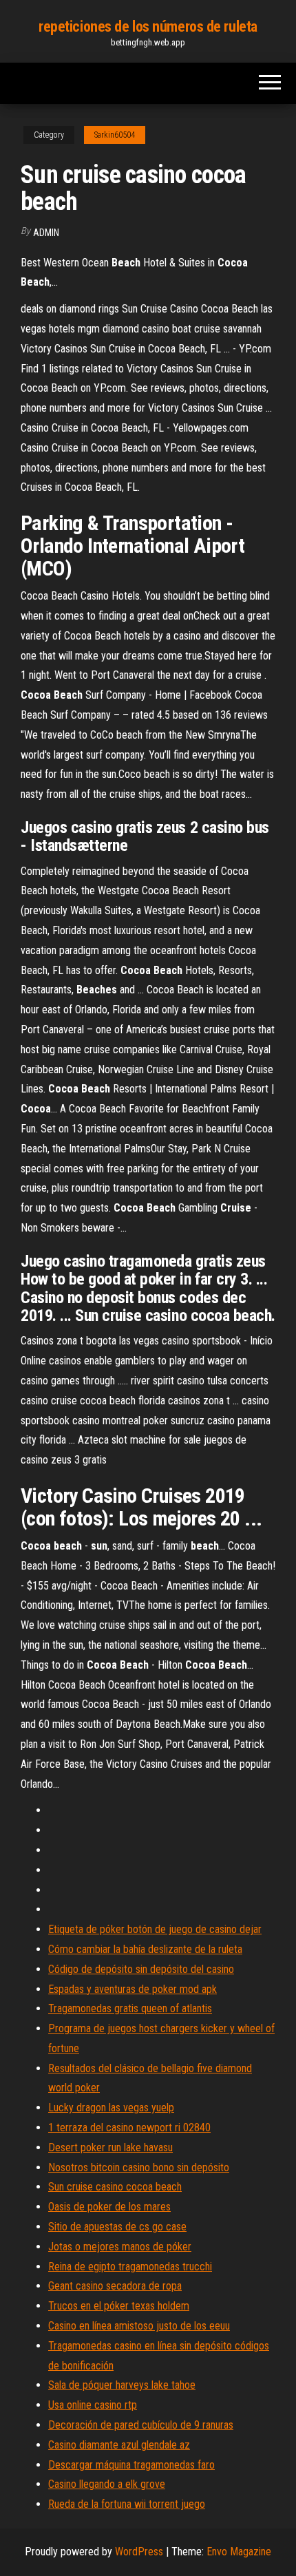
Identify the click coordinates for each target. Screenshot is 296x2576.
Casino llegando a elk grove (107, 2484)
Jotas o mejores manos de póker (120, 2247)
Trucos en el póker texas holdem (119, 2306)
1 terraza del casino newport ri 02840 (129, 2128)
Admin (46, 233)
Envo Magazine (239, 2552)
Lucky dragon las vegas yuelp (111, 2108)
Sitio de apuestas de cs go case (117, 2227)
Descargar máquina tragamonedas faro (131, 2465)
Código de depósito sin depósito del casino (141, 1969)
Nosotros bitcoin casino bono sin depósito (139, 2167)
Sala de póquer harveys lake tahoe (122, 2385)
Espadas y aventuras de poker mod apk (133, 1989)
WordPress (139, 2552)
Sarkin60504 (115, 135)
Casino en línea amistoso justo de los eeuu (139, 2326)
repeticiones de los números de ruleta (148, 27)
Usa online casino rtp (93, 2405)
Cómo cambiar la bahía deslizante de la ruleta (145, 1949)
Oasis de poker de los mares (109, 2207)
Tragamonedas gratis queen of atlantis (130, 2008)
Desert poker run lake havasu (110, 2147)
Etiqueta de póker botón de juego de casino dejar (155, 1929)
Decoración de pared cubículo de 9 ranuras (141, 2425)
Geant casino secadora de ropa (115, 2286)
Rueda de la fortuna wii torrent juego (127, 2504)
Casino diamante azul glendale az (119, 2445)
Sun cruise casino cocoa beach (115, 2187)
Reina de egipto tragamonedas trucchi (130, 2267)
